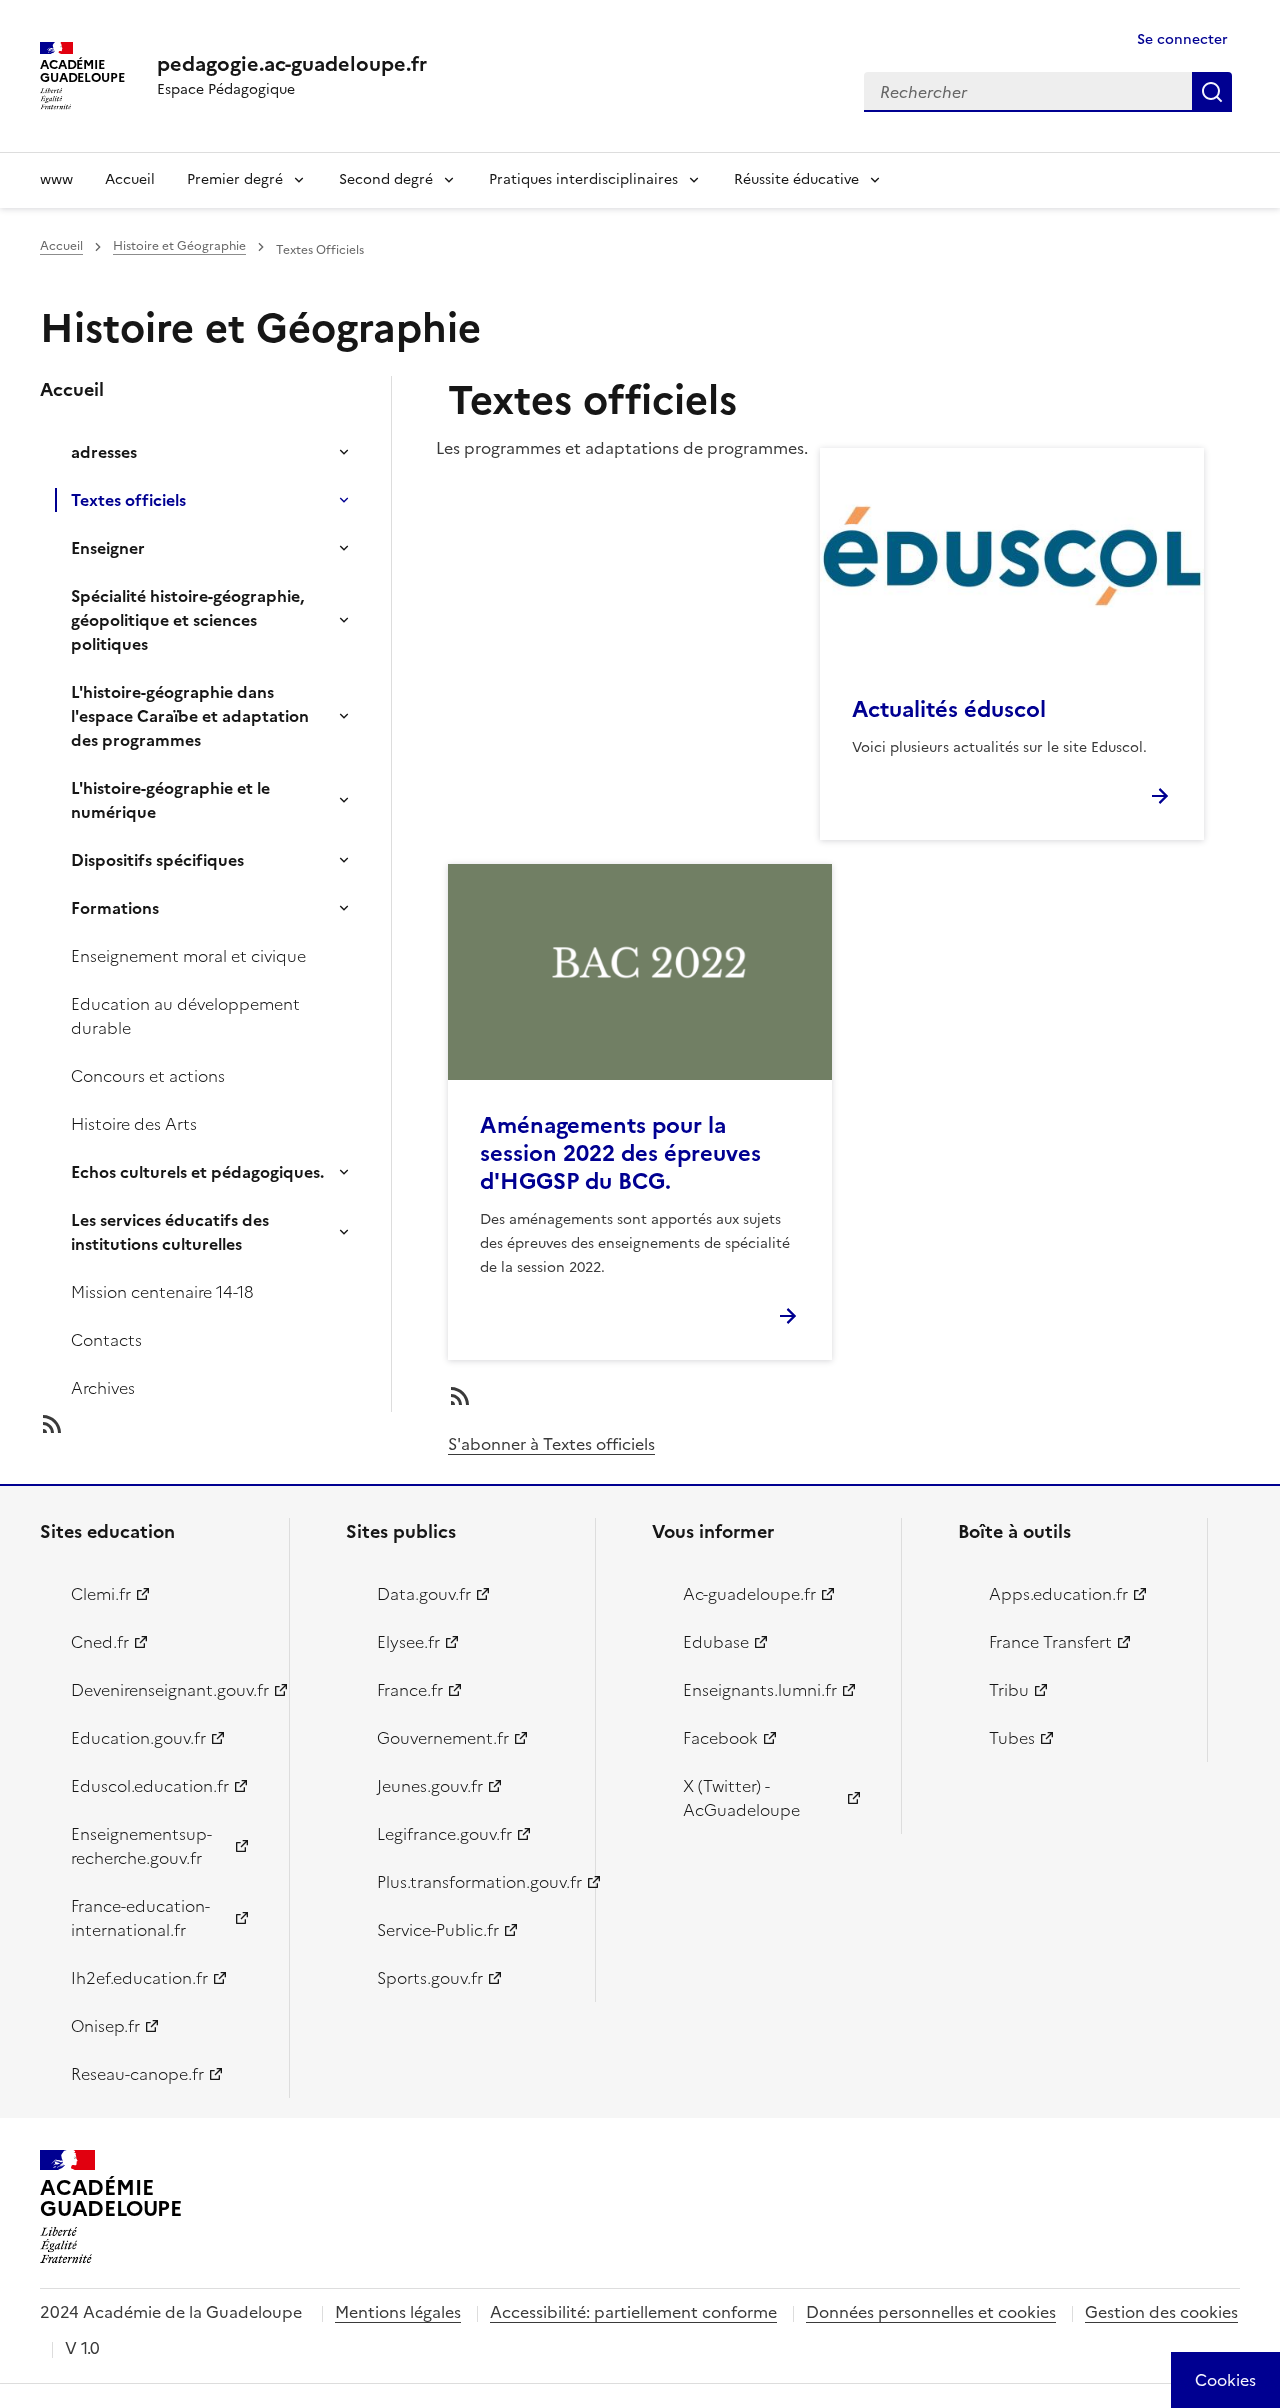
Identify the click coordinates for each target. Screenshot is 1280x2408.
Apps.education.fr (1058, 1594)
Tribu (1009, 1690)
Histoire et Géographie (179, 246)
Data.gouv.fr (424, 1594)
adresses (104, 452)
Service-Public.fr (438, 1930)
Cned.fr (100, 1642)
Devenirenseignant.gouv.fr (168, 1690)
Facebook (720, 1738)
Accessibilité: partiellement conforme (633, 2312)
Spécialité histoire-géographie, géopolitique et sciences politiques (187, 620)
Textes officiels (128, 500)
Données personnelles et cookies (931, 2312)
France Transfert (1050, 1642)
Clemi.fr (101, 1594)
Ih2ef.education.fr (139, 1978)
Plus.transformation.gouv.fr (474, 1882)
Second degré (386, 179)
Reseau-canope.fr (137, 2074)
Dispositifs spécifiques (157, 860)
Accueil (130, 179)
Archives (103, 1388)
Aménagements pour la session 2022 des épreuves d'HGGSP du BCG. (620, 1153)
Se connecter (1182, 39)
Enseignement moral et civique (188, 956)
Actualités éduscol (949, 709)
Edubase (716, 1642)
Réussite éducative (796, 179)
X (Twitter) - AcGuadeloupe (741, 1798)
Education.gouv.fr (138, 1738)
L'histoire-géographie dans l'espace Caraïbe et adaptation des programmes (190, 716)
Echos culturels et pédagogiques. (197, 1172)
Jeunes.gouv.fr (430, 1786)
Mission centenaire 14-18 (162, 1292)
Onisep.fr (105, 2026)
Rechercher (1212, 92)
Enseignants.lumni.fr (760, 1690)
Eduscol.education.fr (150, 1786)
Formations (115, 908)
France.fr (410, 1690)
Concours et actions (148, 1076)
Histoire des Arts (134, 1124)
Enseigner (108, 548)
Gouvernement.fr (443, 1738)
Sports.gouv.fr (430, 1978)
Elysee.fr (408, 1642)
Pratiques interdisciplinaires (583, 179)
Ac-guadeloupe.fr (749, 1594)
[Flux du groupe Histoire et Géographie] (232, 1424)
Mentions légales (398, 2312)
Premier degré (235, 179)
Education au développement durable (185, 1016)
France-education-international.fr (140, 1918)
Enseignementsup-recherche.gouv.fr (141, 1846)
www (56, 179)
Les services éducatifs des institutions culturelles (170, 1232)
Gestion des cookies (1161, 2312)
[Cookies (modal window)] (1225, 2380)
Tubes (1012, 1738)
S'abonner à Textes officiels (551, 1444)
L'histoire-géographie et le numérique (170, 800)
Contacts (106, 1340)
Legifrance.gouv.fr (444, 1834)
